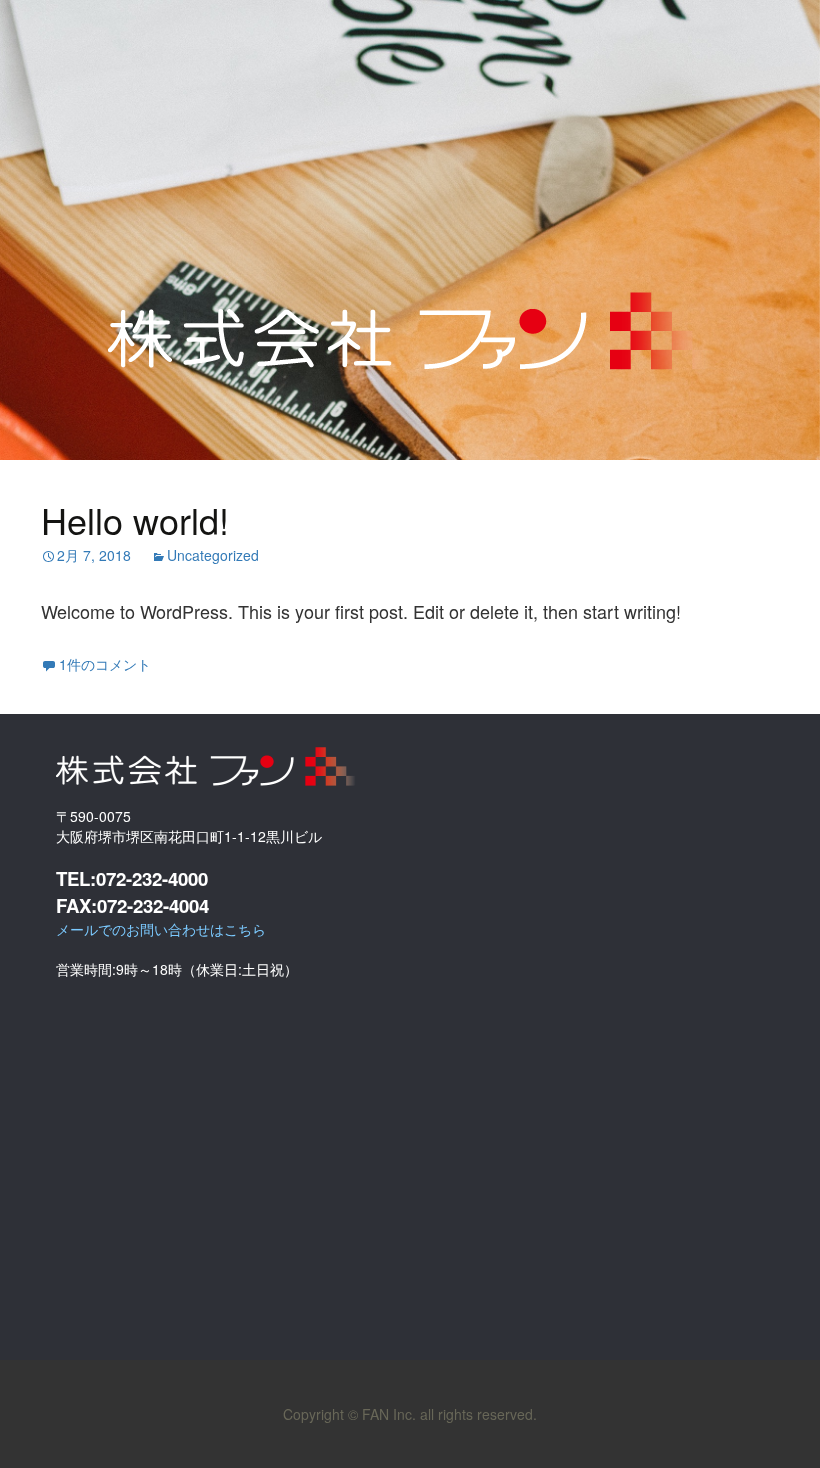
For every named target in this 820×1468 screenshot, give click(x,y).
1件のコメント (105, 664)
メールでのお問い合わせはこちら (161, 929)
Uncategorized (213, 555)
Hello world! (135, 519)
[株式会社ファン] (410, 307)
